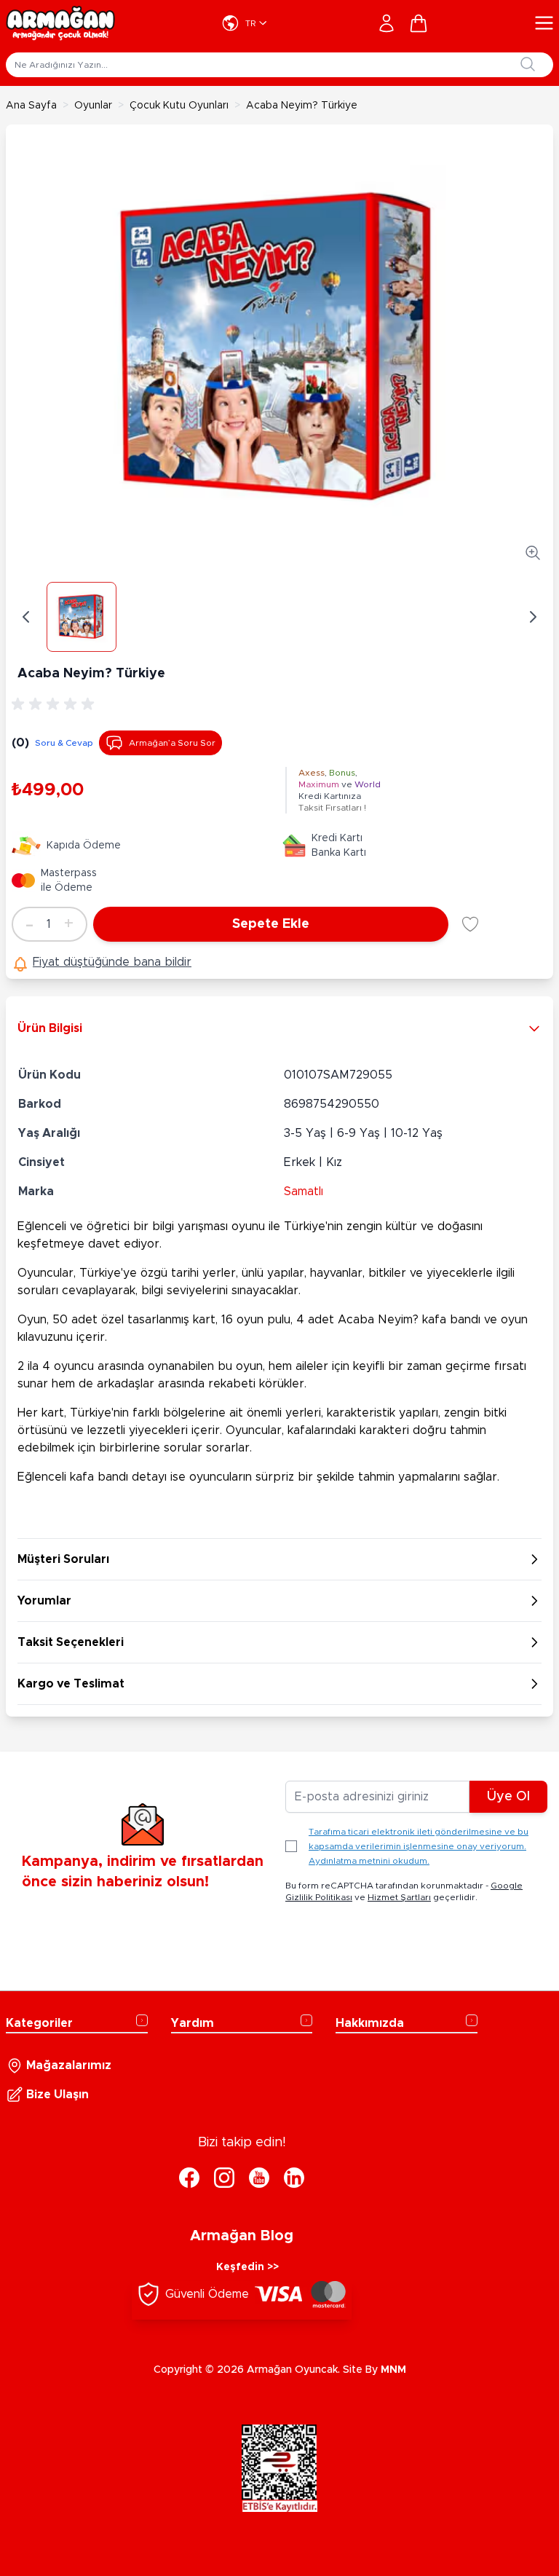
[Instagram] (224, 2178)
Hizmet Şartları (399, 1897)
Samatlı (304, 1192)
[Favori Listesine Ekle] (470, 924)
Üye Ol (508, 1797)
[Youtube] (259, 2178)
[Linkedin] (294, 2178)
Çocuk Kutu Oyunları (179, 106)
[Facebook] (189, 2178)
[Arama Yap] (528, 64)
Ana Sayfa (31, 106)
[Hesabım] (386, 23)
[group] (55, 704)
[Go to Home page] (60, 23)
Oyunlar (93, 106)
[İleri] (533, 617)
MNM (393, 2370)
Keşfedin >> (247, 2267)
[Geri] (26, 617)
